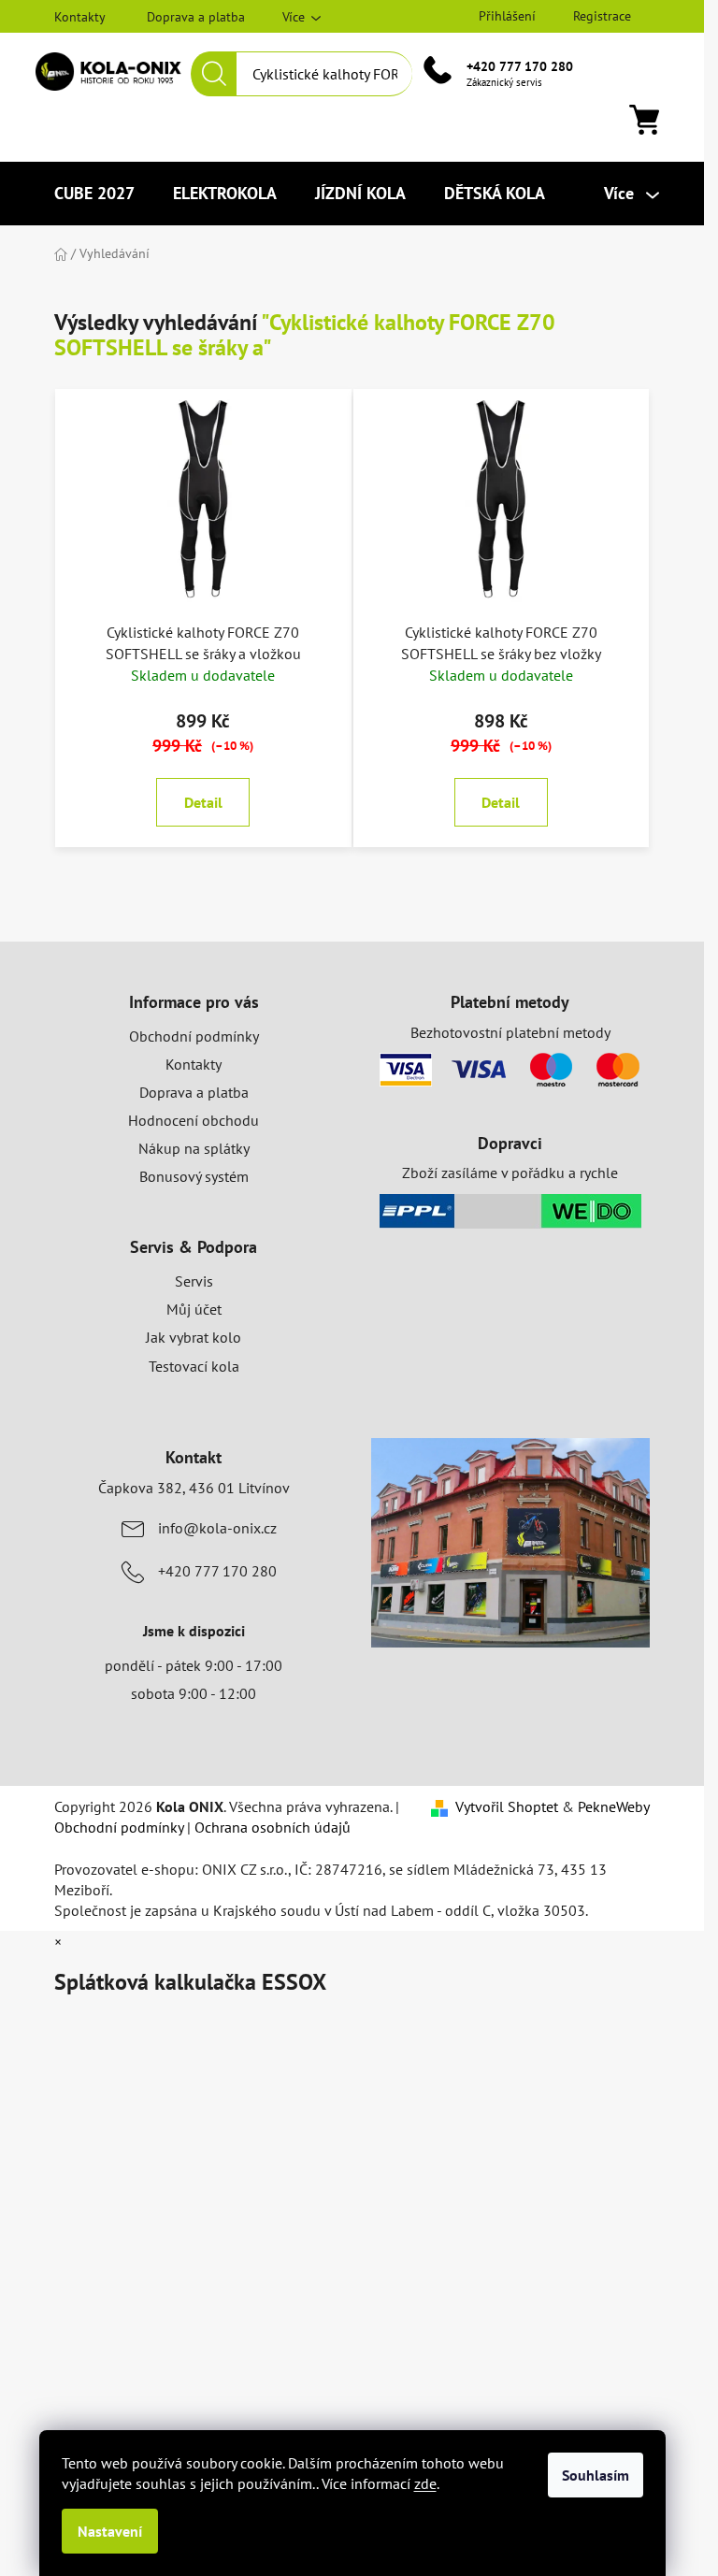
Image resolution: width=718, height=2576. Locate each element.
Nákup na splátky (194, 1148)
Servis (194, 1281)
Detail (203, 802)
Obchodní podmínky (194, 1036)
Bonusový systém (194, 1176)
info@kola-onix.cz (217, 1528)
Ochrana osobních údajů (273, 1827)
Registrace (602, 16)
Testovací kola (194, 1366)
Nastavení (110, 2531)
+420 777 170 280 (520, 66)
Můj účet (194, 1309)
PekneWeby (614, 1806)
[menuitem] (94, 194)
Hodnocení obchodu (194, 1120)
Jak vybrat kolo (194, 1337)
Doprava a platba (196, 17)
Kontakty (80, 17)
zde (425, 2483)
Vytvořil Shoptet (507, 1806)
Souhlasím (596, 2475)
